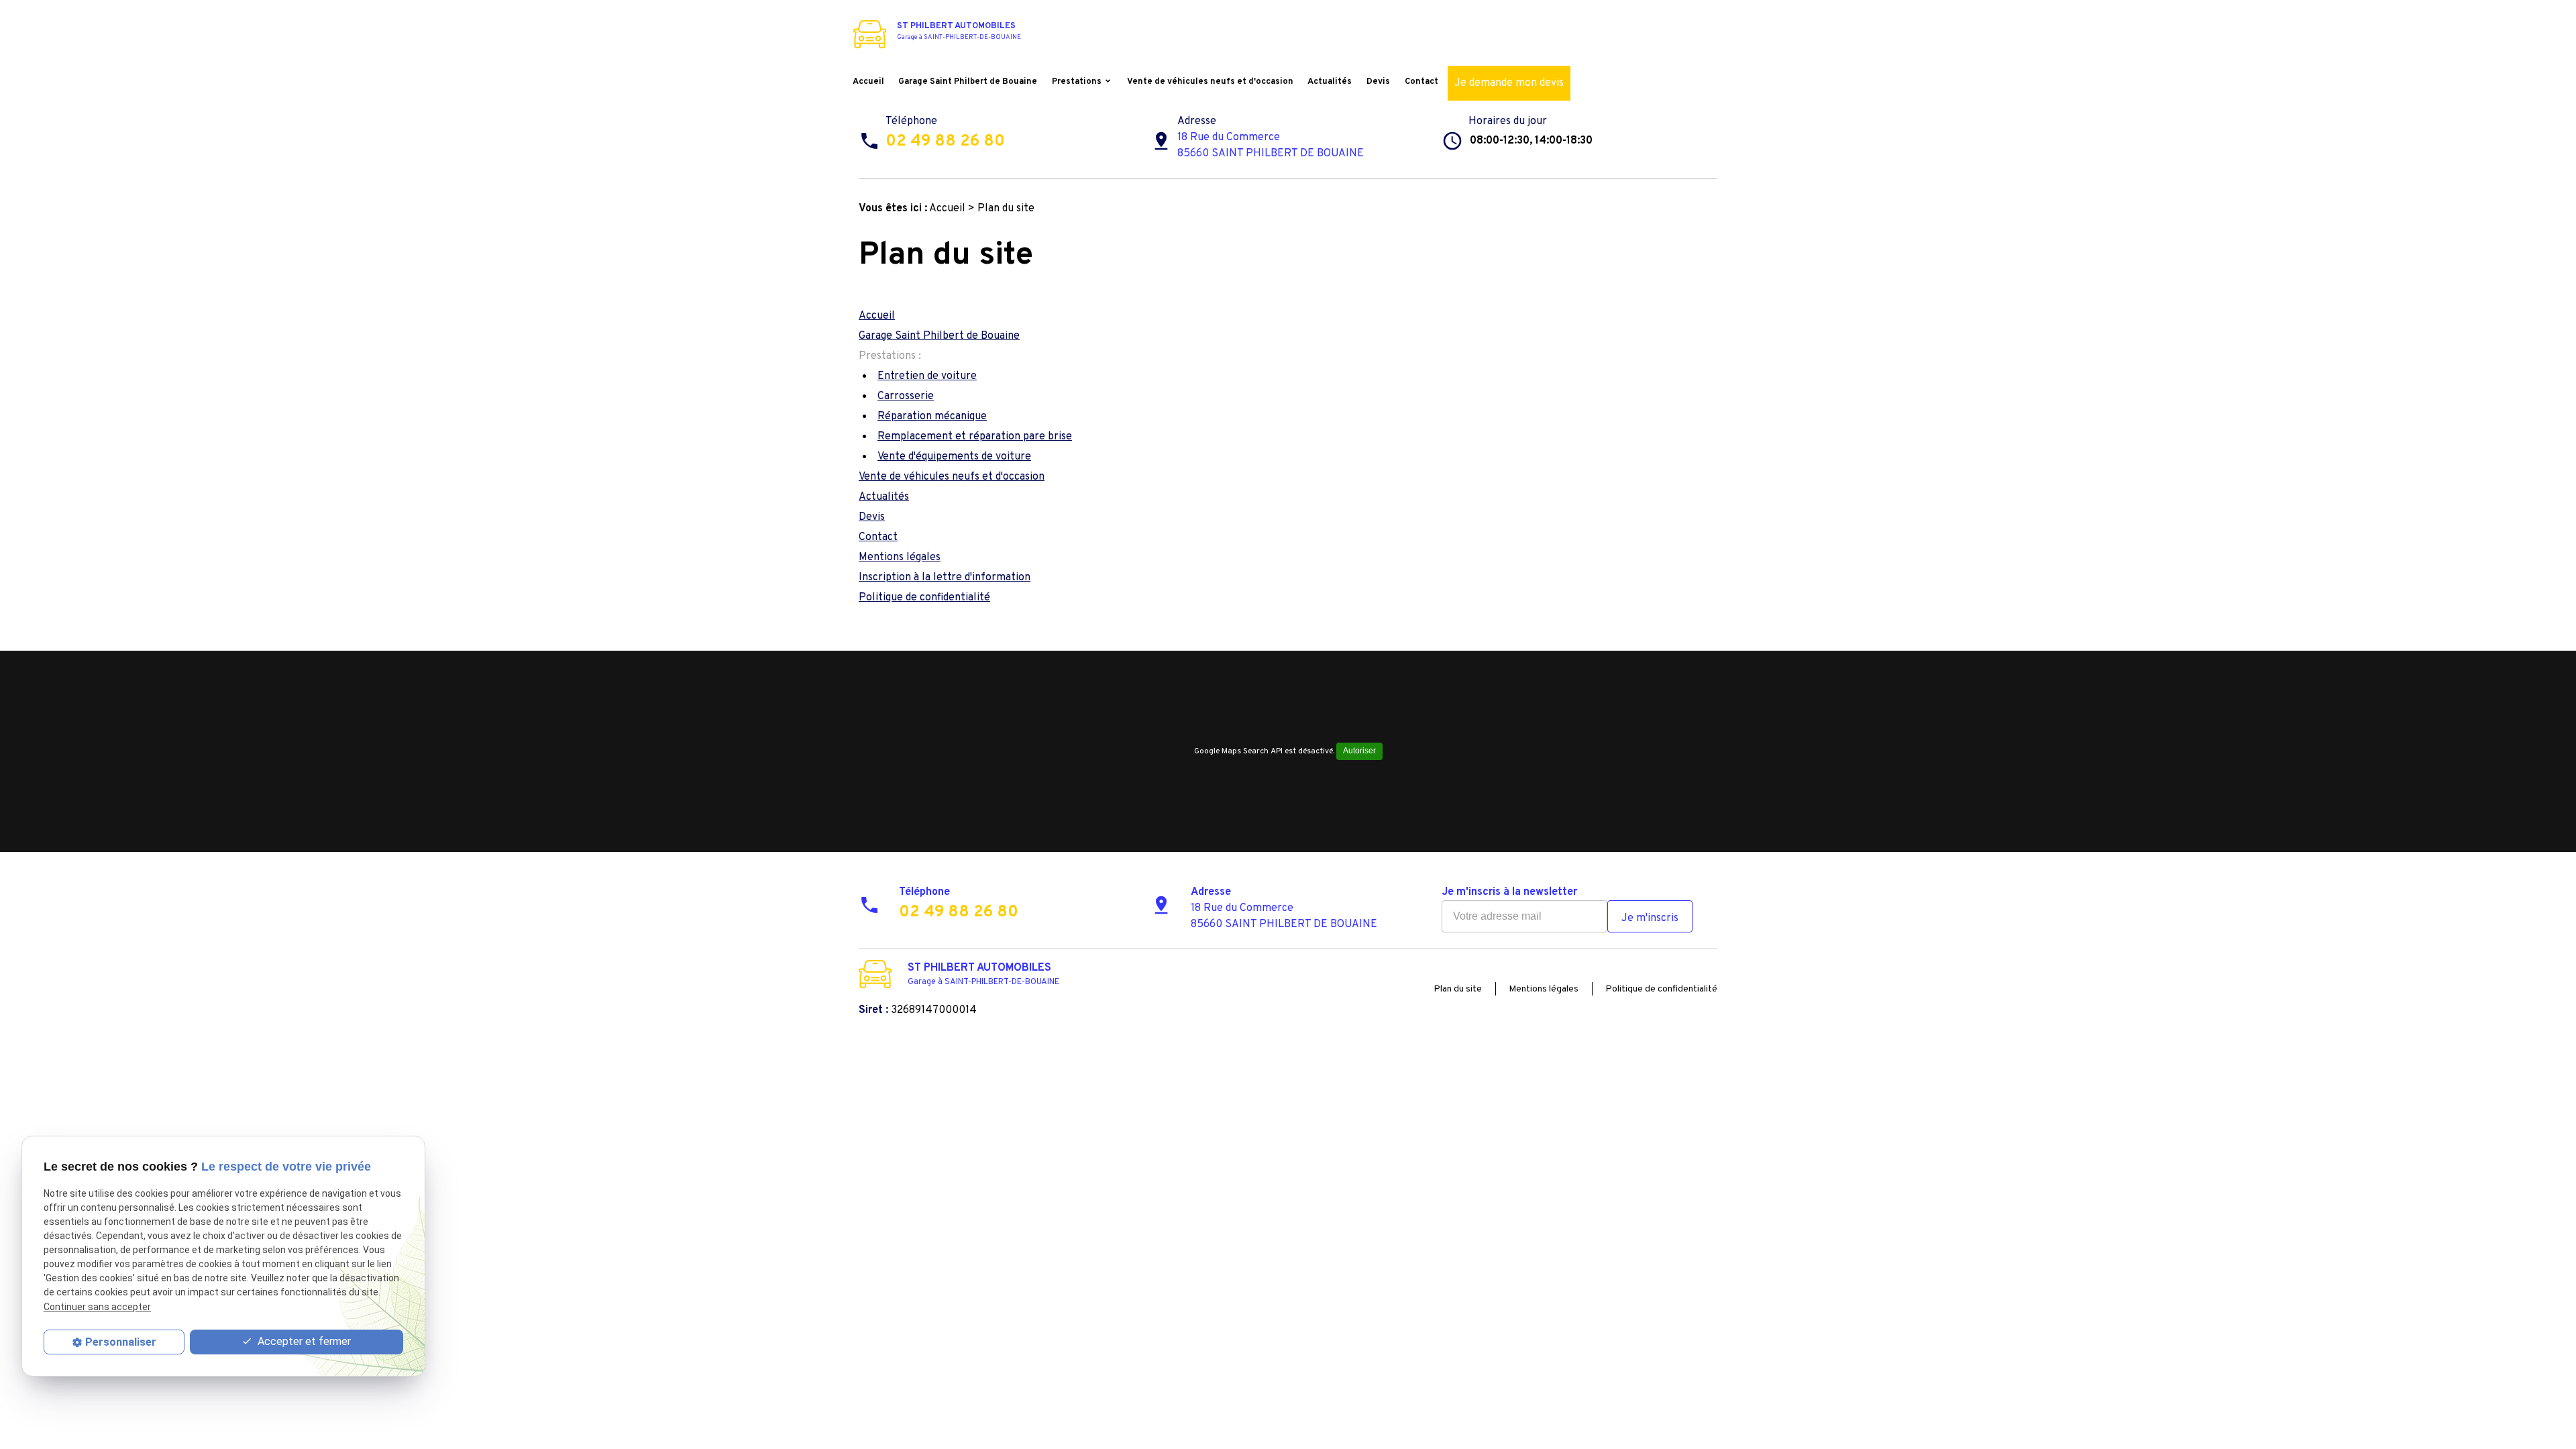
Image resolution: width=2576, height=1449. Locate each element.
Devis (1378, 82)
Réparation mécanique (932, 417)
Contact (1421, 82)
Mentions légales (900, 557)
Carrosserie (906, 396)
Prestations (1077, 82)
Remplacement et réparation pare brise (975, 437)
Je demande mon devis (1509, 83)
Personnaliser (121, 1342)
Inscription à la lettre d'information (945, 578)
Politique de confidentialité (924, 598)
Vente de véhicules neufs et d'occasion (1210, 82)
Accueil (868, 82)
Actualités (1330, 82)
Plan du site (1458, 989)
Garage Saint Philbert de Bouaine (968, 82)
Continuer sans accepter (97, 1307)
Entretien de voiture (927, 376)
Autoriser (1359, 751)
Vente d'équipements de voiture (954, 457)
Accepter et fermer (303, 1341)
